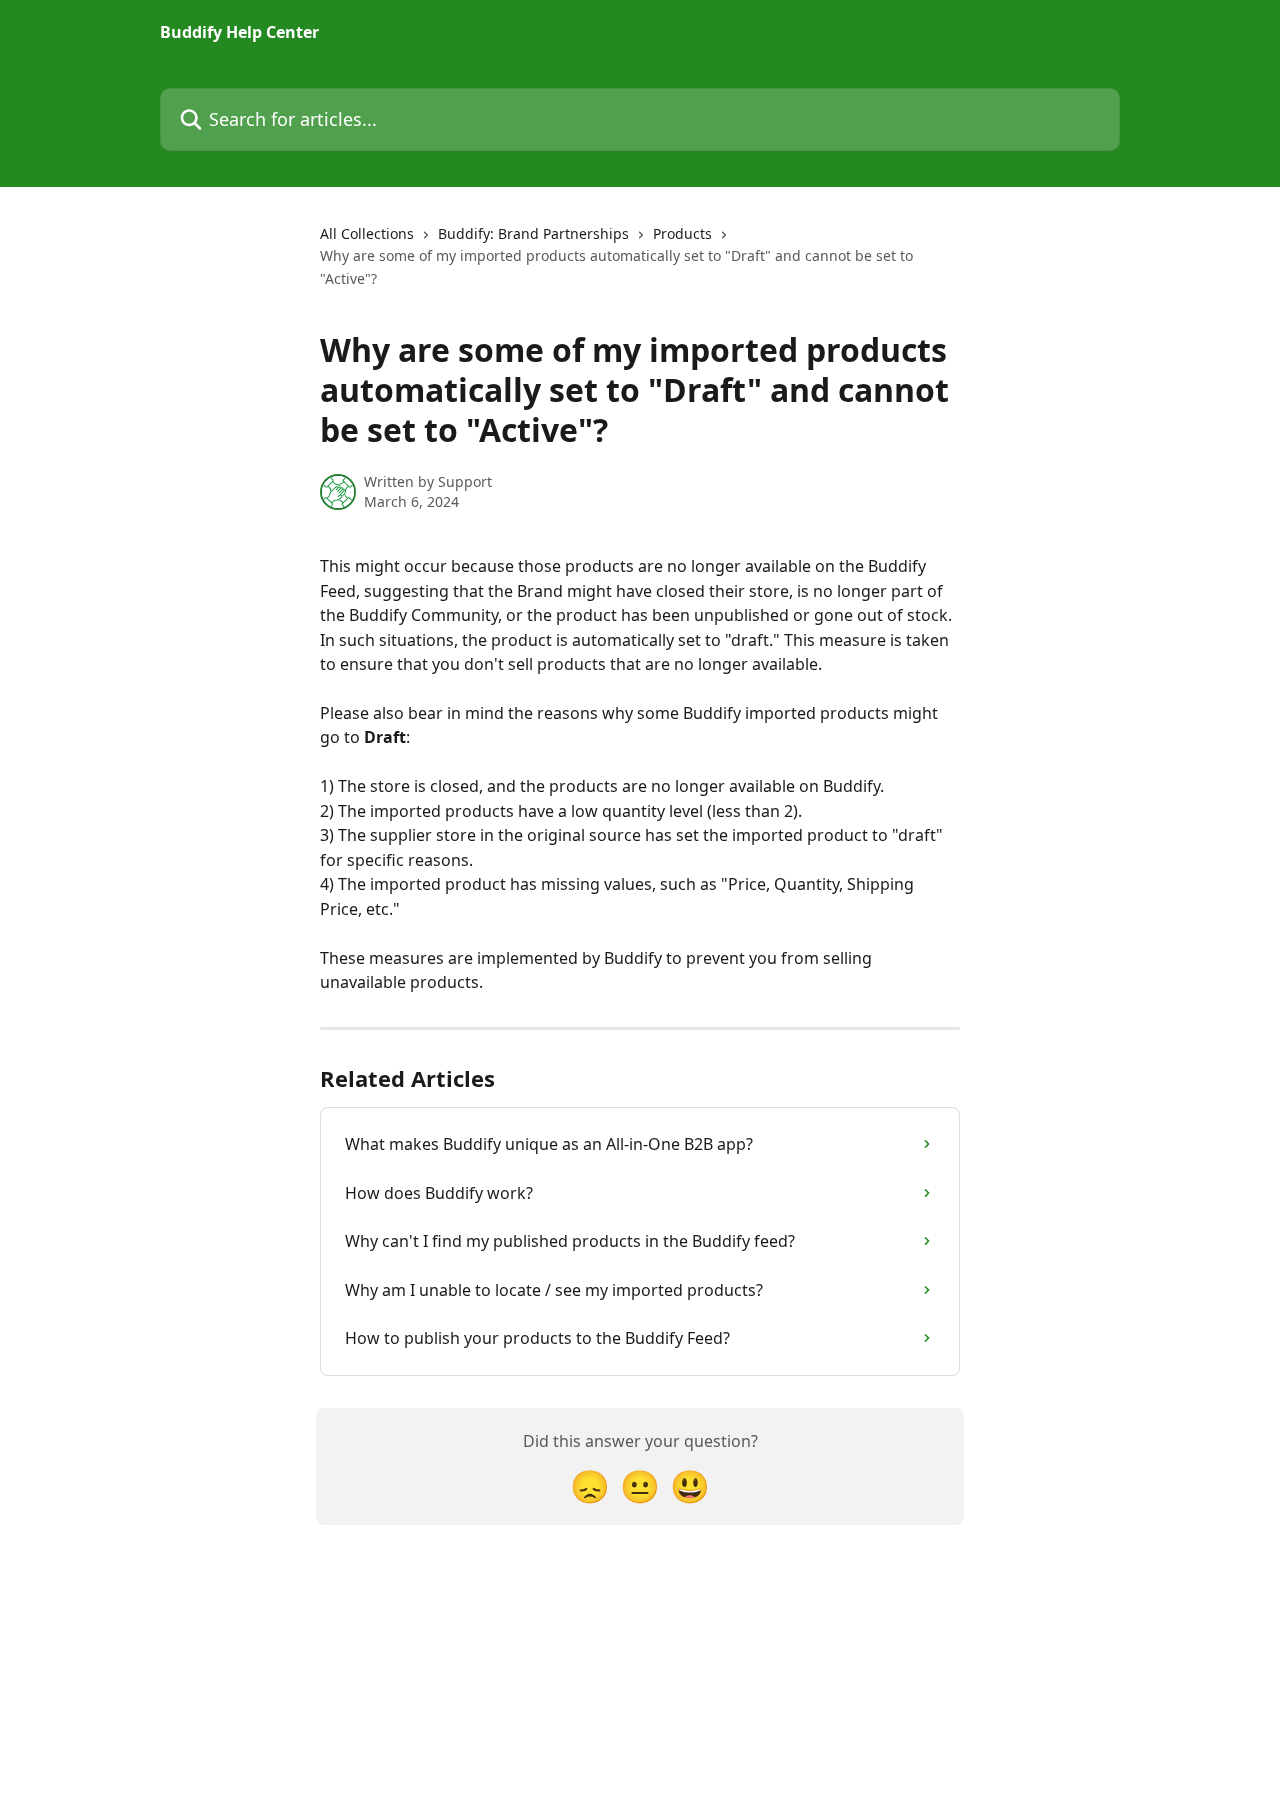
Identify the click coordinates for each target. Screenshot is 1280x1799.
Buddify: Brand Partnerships (533, 233)
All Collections (367, 233)
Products (682, 233)
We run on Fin (651, 1740)
